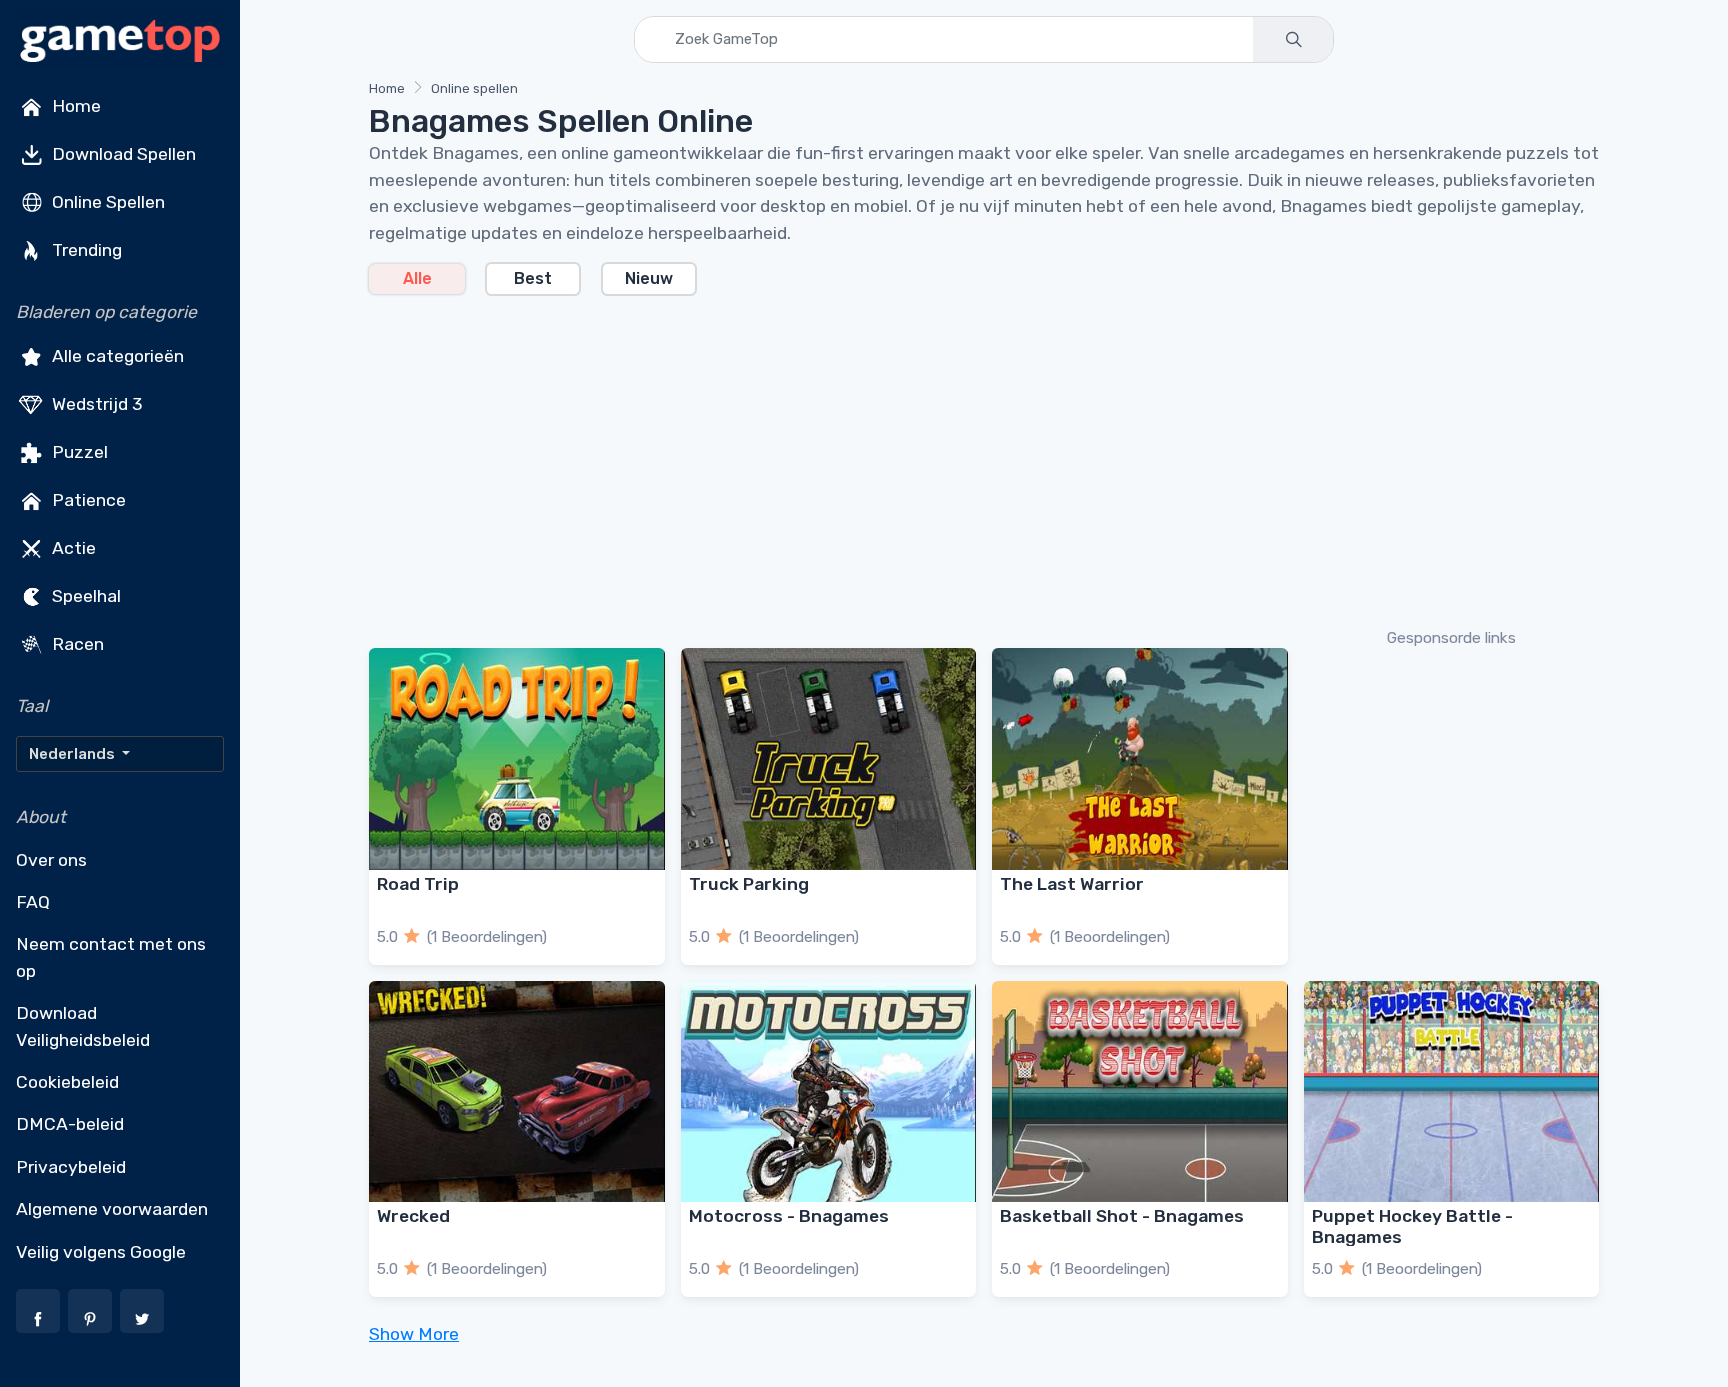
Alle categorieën (116, 356)
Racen (76, 644)
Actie (72, 548)
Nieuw (649, 278)
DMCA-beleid (70, 1124)
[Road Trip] (517, 758)
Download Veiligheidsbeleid (83, 1026)
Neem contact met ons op (111, 957)
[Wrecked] (517, 1091)
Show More (414, 1334)
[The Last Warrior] (1140, 758)
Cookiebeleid (67, 1082)
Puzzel (78, 452)
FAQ (33, 902)
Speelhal (84, 596)
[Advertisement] (969, 460)
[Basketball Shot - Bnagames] (1140, 1091)
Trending (85, 250)
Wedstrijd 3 (95, 404)
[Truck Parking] (829, 758)
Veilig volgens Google (101, 1252)
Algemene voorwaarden (112, 1209)
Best (533, 278)
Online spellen (474, 88)
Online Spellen (106, 202)
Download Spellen (122, 154)
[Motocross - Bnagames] (829, 1091)
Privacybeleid (71, 1167)
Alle (417, 278)
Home (74, 106)
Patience (87, 500)
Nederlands (73, 754)
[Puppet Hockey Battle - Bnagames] (1452, 1091)
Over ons (51, 860)
